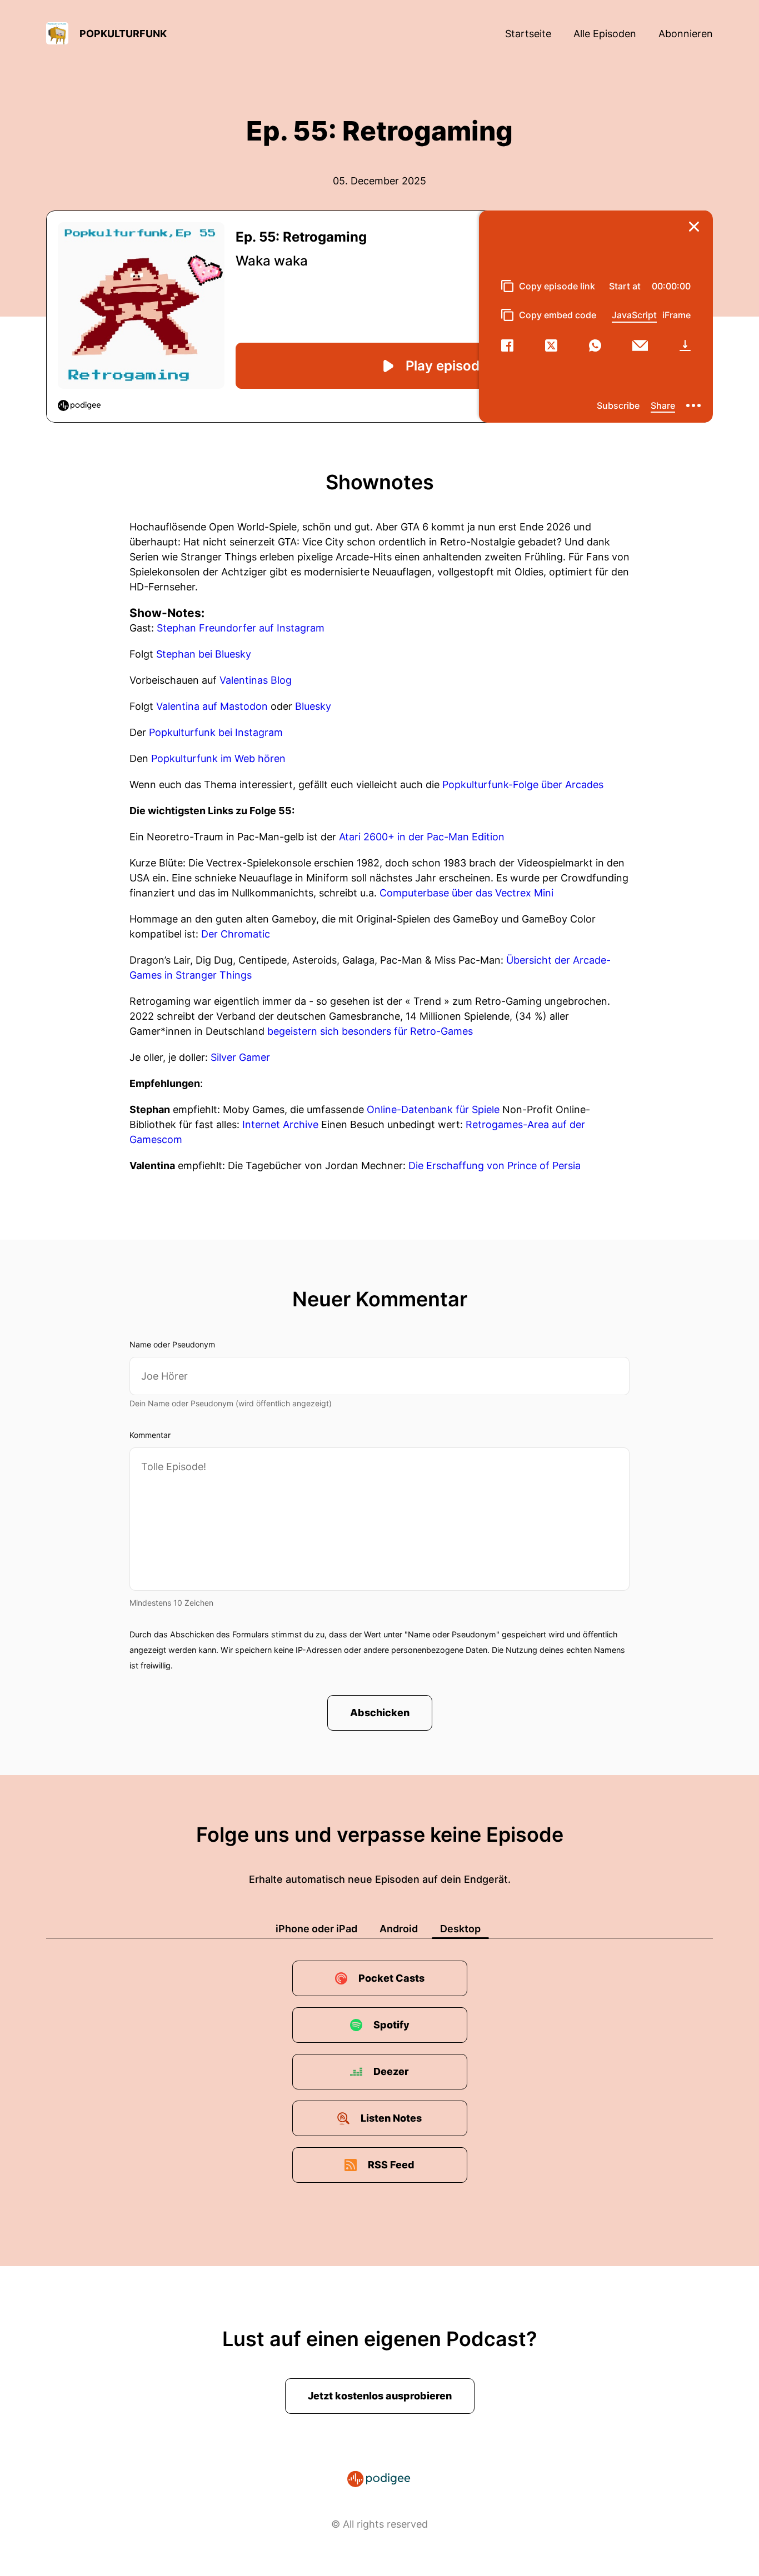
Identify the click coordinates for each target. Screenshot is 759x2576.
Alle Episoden (605, 34)
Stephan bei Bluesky (204, 654)
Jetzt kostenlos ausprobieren (380, 2396)
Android (399, 1929)
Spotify (391, 2025)
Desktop (460, 1929)
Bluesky (313, 706)
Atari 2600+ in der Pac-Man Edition (422, 837)
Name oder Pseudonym (172, 1344)
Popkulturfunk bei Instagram (216, 732)
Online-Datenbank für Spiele (433, 1109)
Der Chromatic (236, 934)
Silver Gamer (240, 1057)
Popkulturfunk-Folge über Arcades (523, 785)
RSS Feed (391, 2165)
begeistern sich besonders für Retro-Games (370, 1031)
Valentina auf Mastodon (212, 706)
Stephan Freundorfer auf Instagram (241, 628)
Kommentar (150, 1435)
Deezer (391, 2071)
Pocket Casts (391, 1978)
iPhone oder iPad (316, 1929)
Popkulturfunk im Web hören (218, 758)
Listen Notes (391, 2118)
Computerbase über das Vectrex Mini (466, 893)
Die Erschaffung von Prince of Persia (495, 1166)
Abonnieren (686, 34)
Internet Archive (280, 1124)
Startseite (528, 34)
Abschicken (380, 1713)
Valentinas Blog (256, 680)
